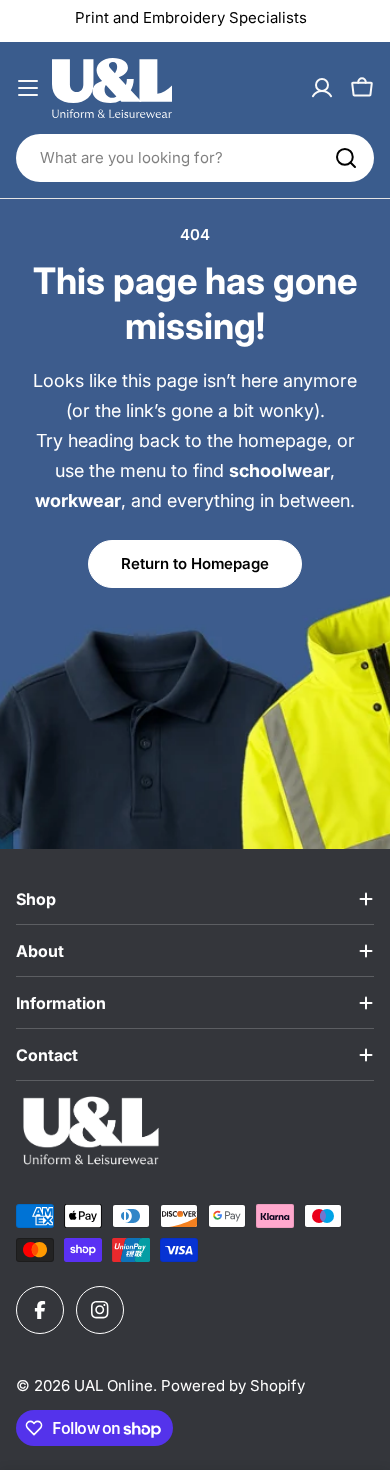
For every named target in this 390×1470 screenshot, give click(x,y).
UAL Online (113, 1385)
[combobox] (195, 158)
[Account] (322, 88)
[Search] (346, 158)
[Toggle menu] (28, 88)
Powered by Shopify (233, 1385)
